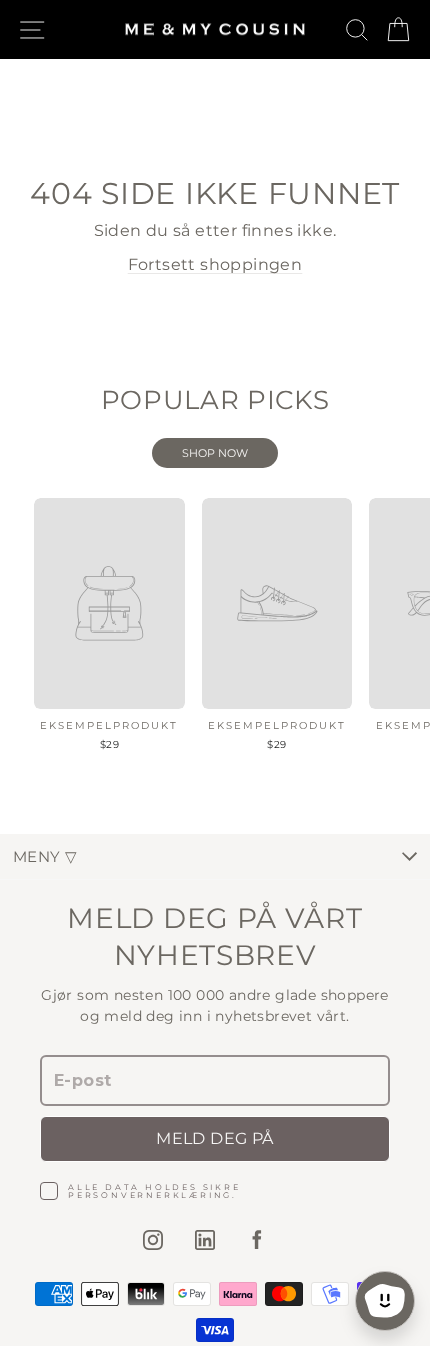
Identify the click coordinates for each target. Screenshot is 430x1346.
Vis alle (215, 453)
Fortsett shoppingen (215, 264)
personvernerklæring (150, 1195)
